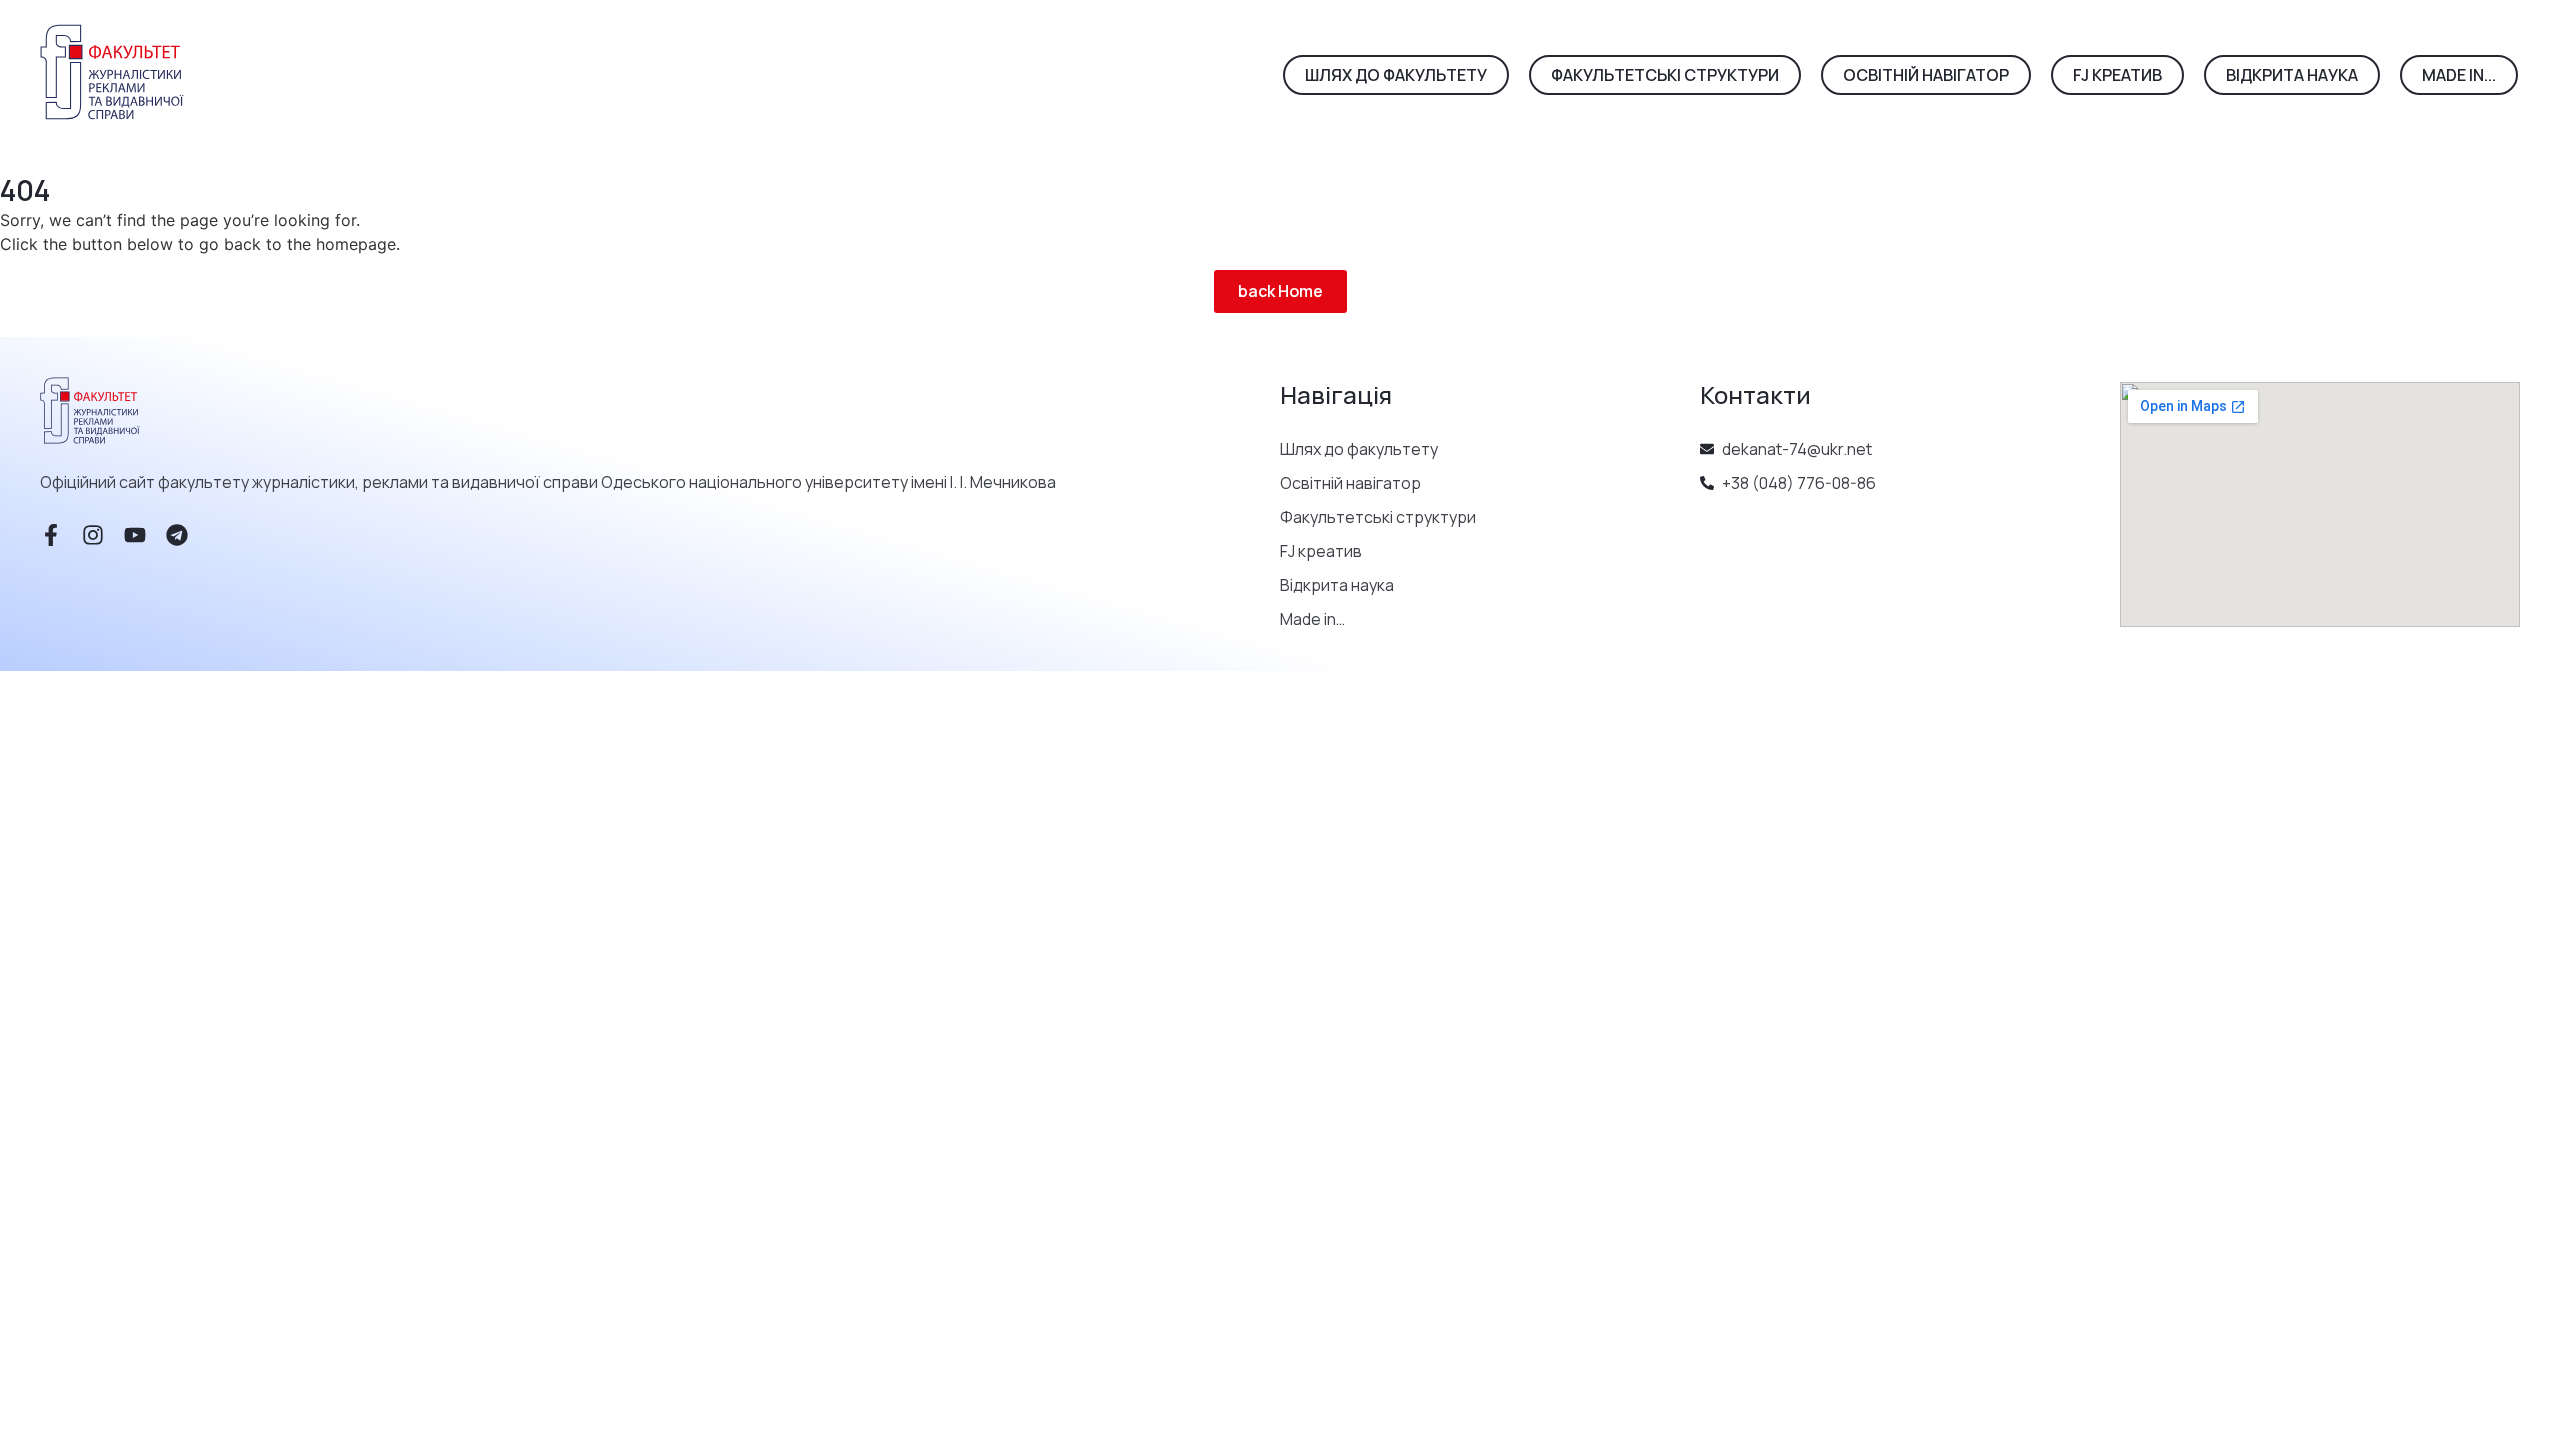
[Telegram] (177, 535)
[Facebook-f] (51, 535)
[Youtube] (135, 535)
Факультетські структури (1378, 517)
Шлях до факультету (1359, 449)
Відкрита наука (1337, 585)
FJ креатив (1321, 551)
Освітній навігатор (1350, 483)
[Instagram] (93, 535)
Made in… (1312, 619)
